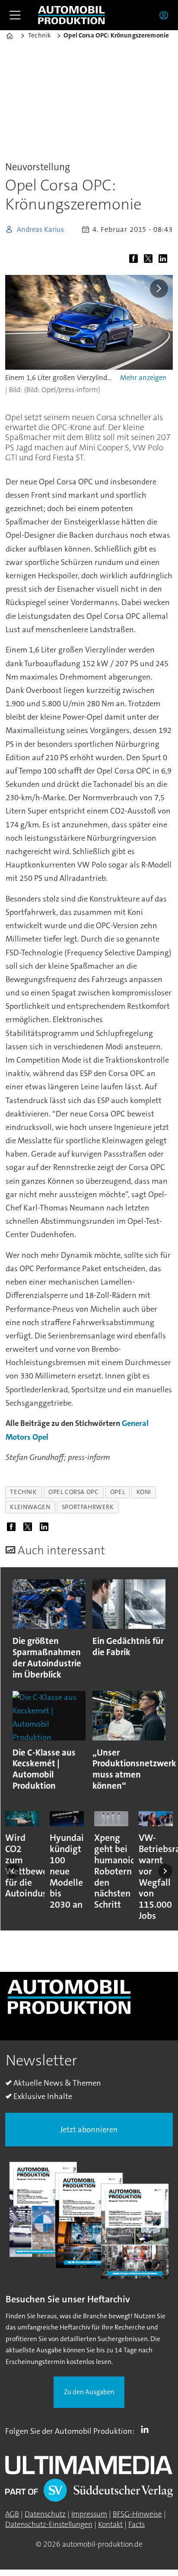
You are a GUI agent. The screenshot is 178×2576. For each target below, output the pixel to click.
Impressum (89, 2514)
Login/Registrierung (166, 15)
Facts (137, 2525)
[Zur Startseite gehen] (71, 15)
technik (23, 1492)
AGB (12, 2514)
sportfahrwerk (88, 1507)
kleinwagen (30, 1507)
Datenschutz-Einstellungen (49, 2525)
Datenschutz (45, 2514)
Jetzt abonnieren (89, 2130)
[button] (13, 1871)
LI (147, 2429)
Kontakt (110, 2525)
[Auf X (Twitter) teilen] (150, 260)
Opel (40, 1437)
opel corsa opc (73, 1492)
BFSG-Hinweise (137, 2514)
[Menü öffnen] (15, 15)
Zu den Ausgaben (89, 2392)
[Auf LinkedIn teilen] (165, 260)
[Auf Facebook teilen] (135, 260)
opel (118, 1492)
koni (144, 1492)
